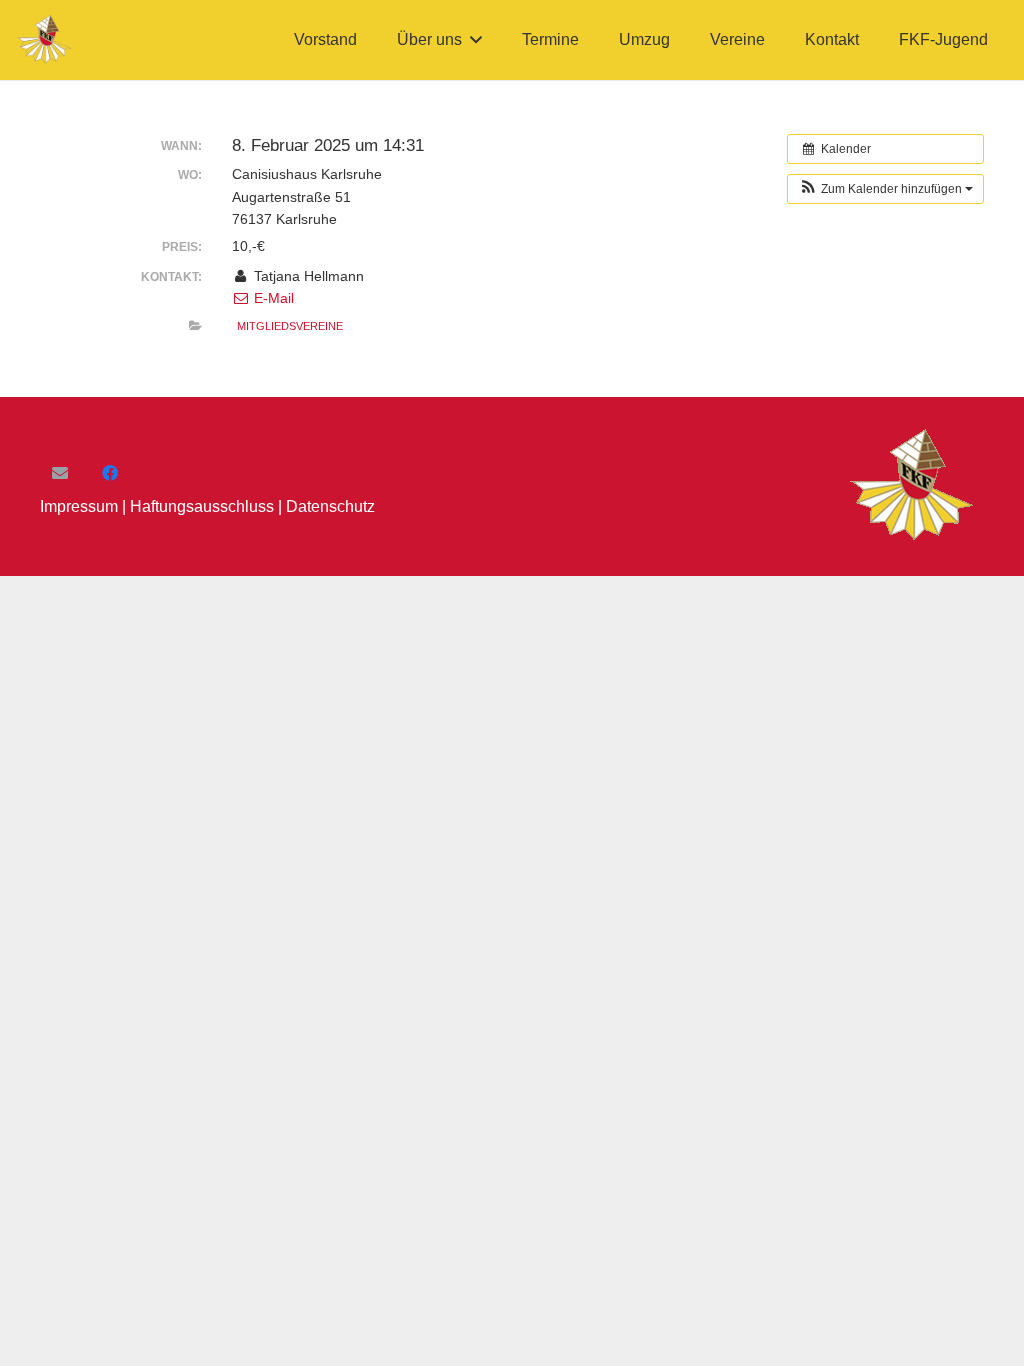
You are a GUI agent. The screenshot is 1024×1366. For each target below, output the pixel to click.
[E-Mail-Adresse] (60, 473)
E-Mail (272, 298)
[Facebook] (110, 473)
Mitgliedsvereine (290, 326)
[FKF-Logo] (46, 40)
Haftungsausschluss (202, 506)
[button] (476, 39)
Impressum (79, 506)
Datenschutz (330, 506)
